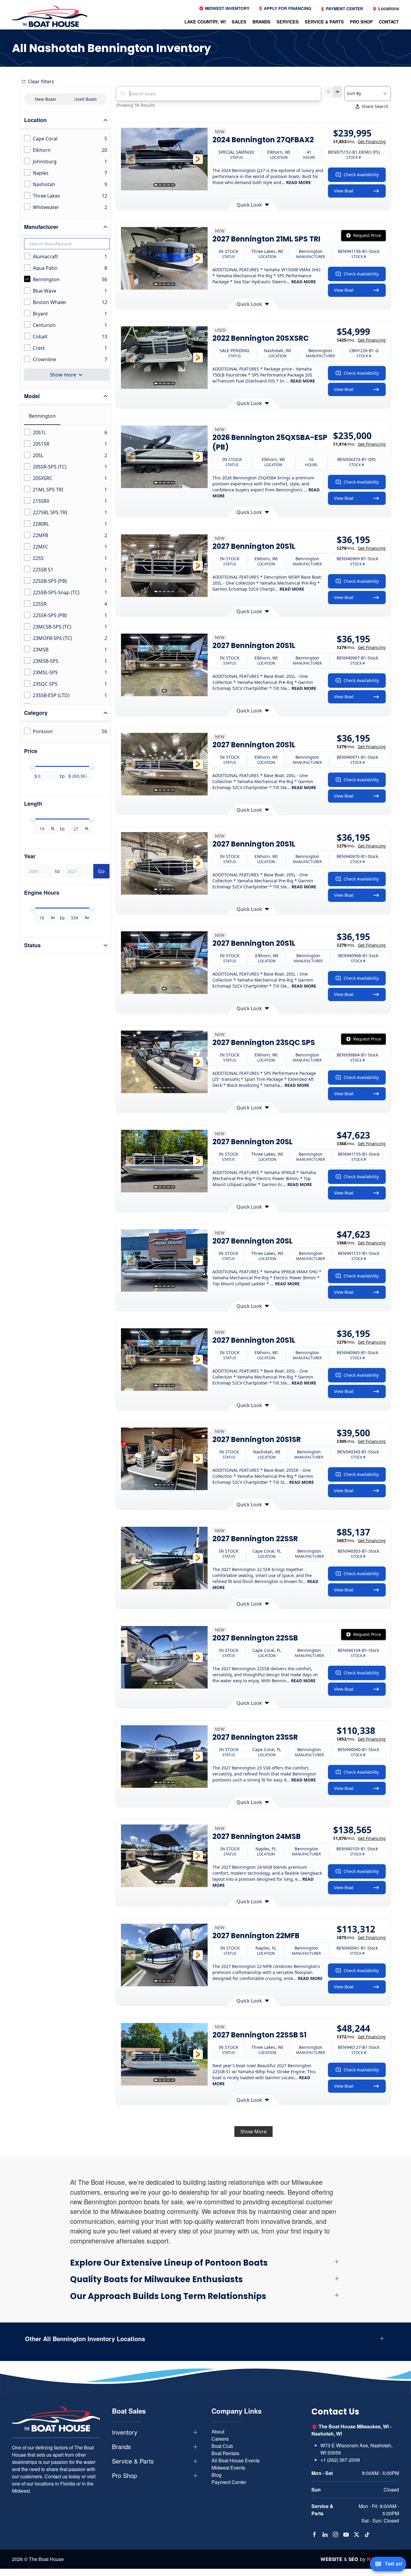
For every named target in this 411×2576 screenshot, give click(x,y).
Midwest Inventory (227, 8)
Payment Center (344, 9)
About (218, 2432)
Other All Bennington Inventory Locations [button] (85, 2339)
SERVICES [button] (288, 22)
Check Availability (361, 175)
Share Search (375, 106)
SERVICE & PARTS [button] (324, 22)
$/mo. (359, 141)
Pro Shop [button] (124, 2476)
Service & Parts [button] (133, 2461)
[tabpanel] (67, 678)
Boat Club (222, 2446)
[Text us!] (388, 2565)
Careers (220, 2439)
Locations (388, 8)
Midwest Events (228, 2468)
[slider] (33, 766)
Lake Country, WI (205, 22)
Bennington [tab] (42, 416)
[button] (131, 159)
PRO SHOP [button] (361, 22)
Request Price (367, 235)
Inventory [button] (125, 2432)
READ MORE (298, 182)
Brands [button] (121, 2447)
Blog (216, 2475)
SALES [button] (239, 22)
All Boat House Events (236, 2460)
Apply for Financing (287, 8)
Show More (253, 2132)
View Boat (344, 191)
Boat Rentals (225, 2453)
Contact (389, 22)
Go (101, 871)
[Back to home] (50, 16)
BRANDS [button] (261, 22)
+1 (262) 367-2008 (340, 2460)
